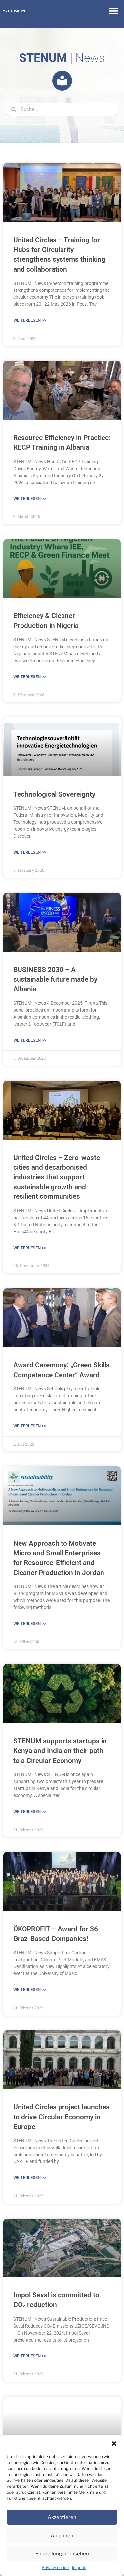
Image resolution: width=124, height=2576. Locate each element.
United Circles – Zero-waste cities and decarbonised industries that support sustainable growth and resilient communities (57, 1177)
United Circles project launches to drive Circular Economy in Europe (62, 2117)
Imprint (79, 2568)
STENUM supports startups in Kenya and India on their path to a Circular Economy (60, 1751)
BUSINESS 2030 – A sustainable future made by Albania (55, 979)
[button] (114, 2444)
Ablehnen (62, 2536)
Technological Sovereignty (54, 794)
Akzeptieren (62, 2517)
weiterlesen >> (30, 320)
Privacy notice (55, 2568)
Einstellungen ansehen (62, 2554)
